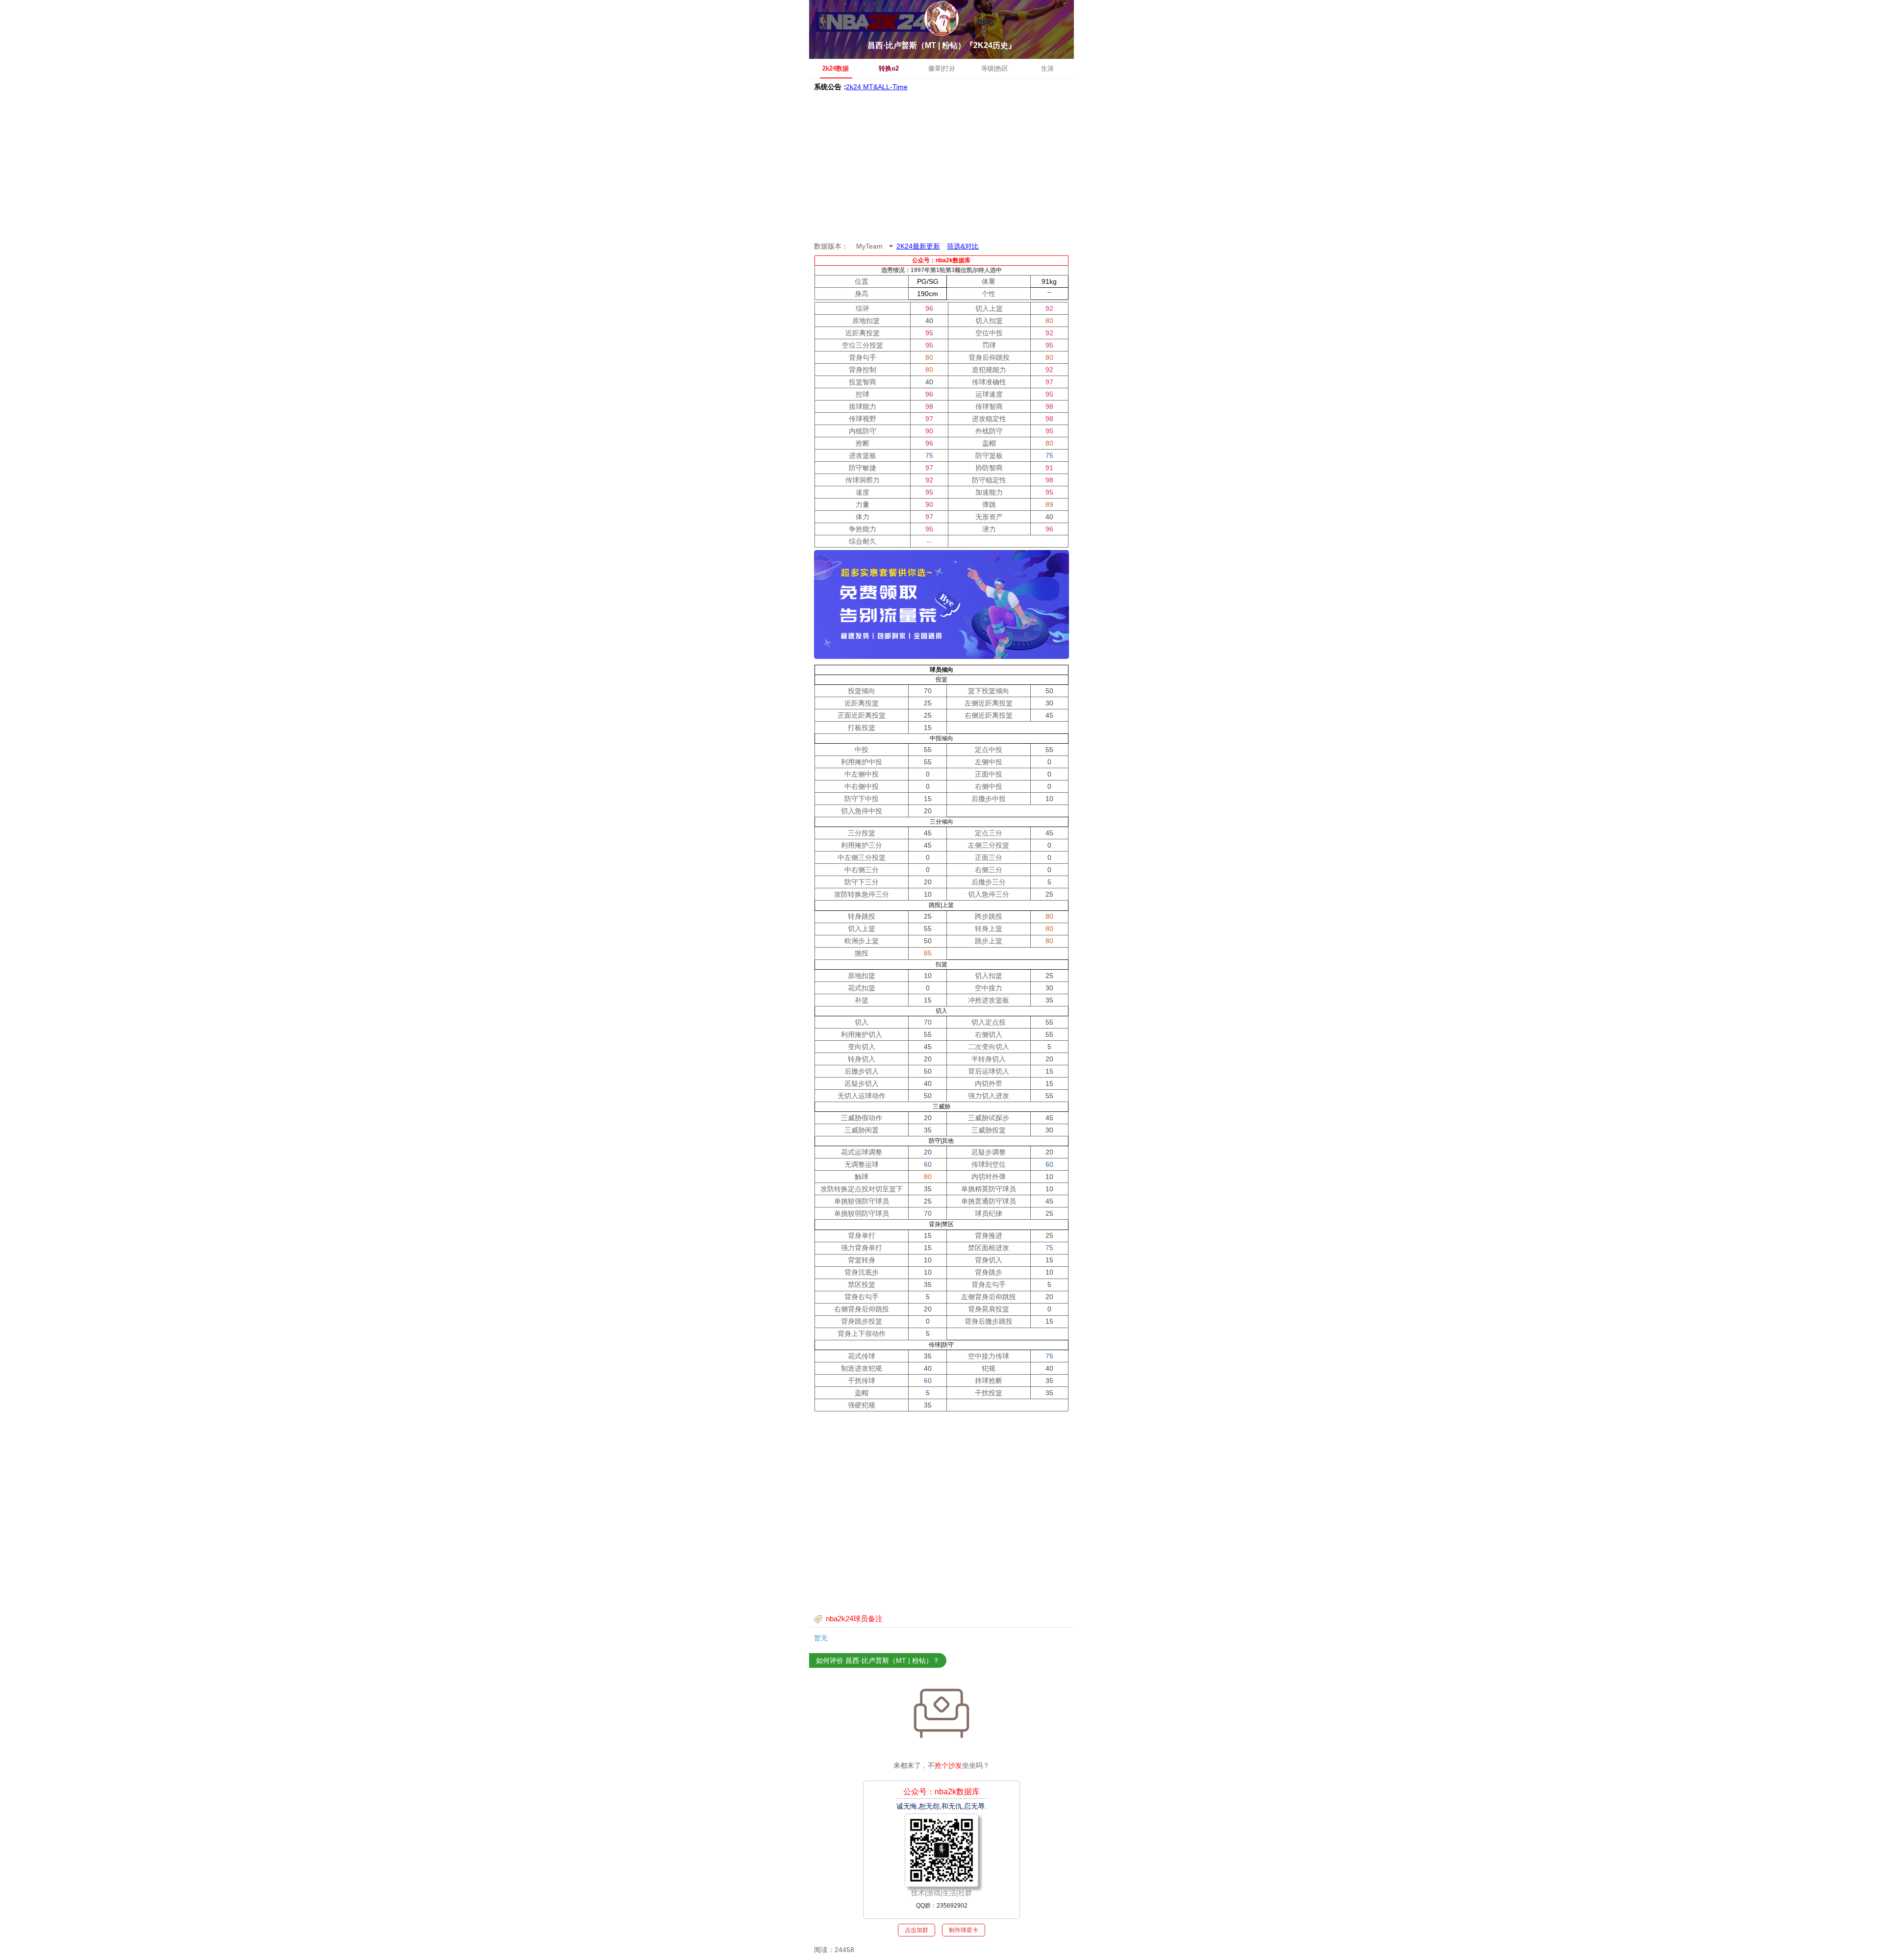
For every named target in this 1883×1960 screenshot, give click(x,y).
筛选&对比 (963, 246)
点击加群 (916, 1930)
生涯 (1047, 68)
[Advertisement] (941, 167)
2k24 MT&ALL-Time (877, 81)
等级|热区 (995, 68)
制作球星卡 (964, 1930)
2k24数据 (836, 68)
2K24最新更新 (918, 246)
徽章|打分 (942, 68)
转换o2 (889, 68)
